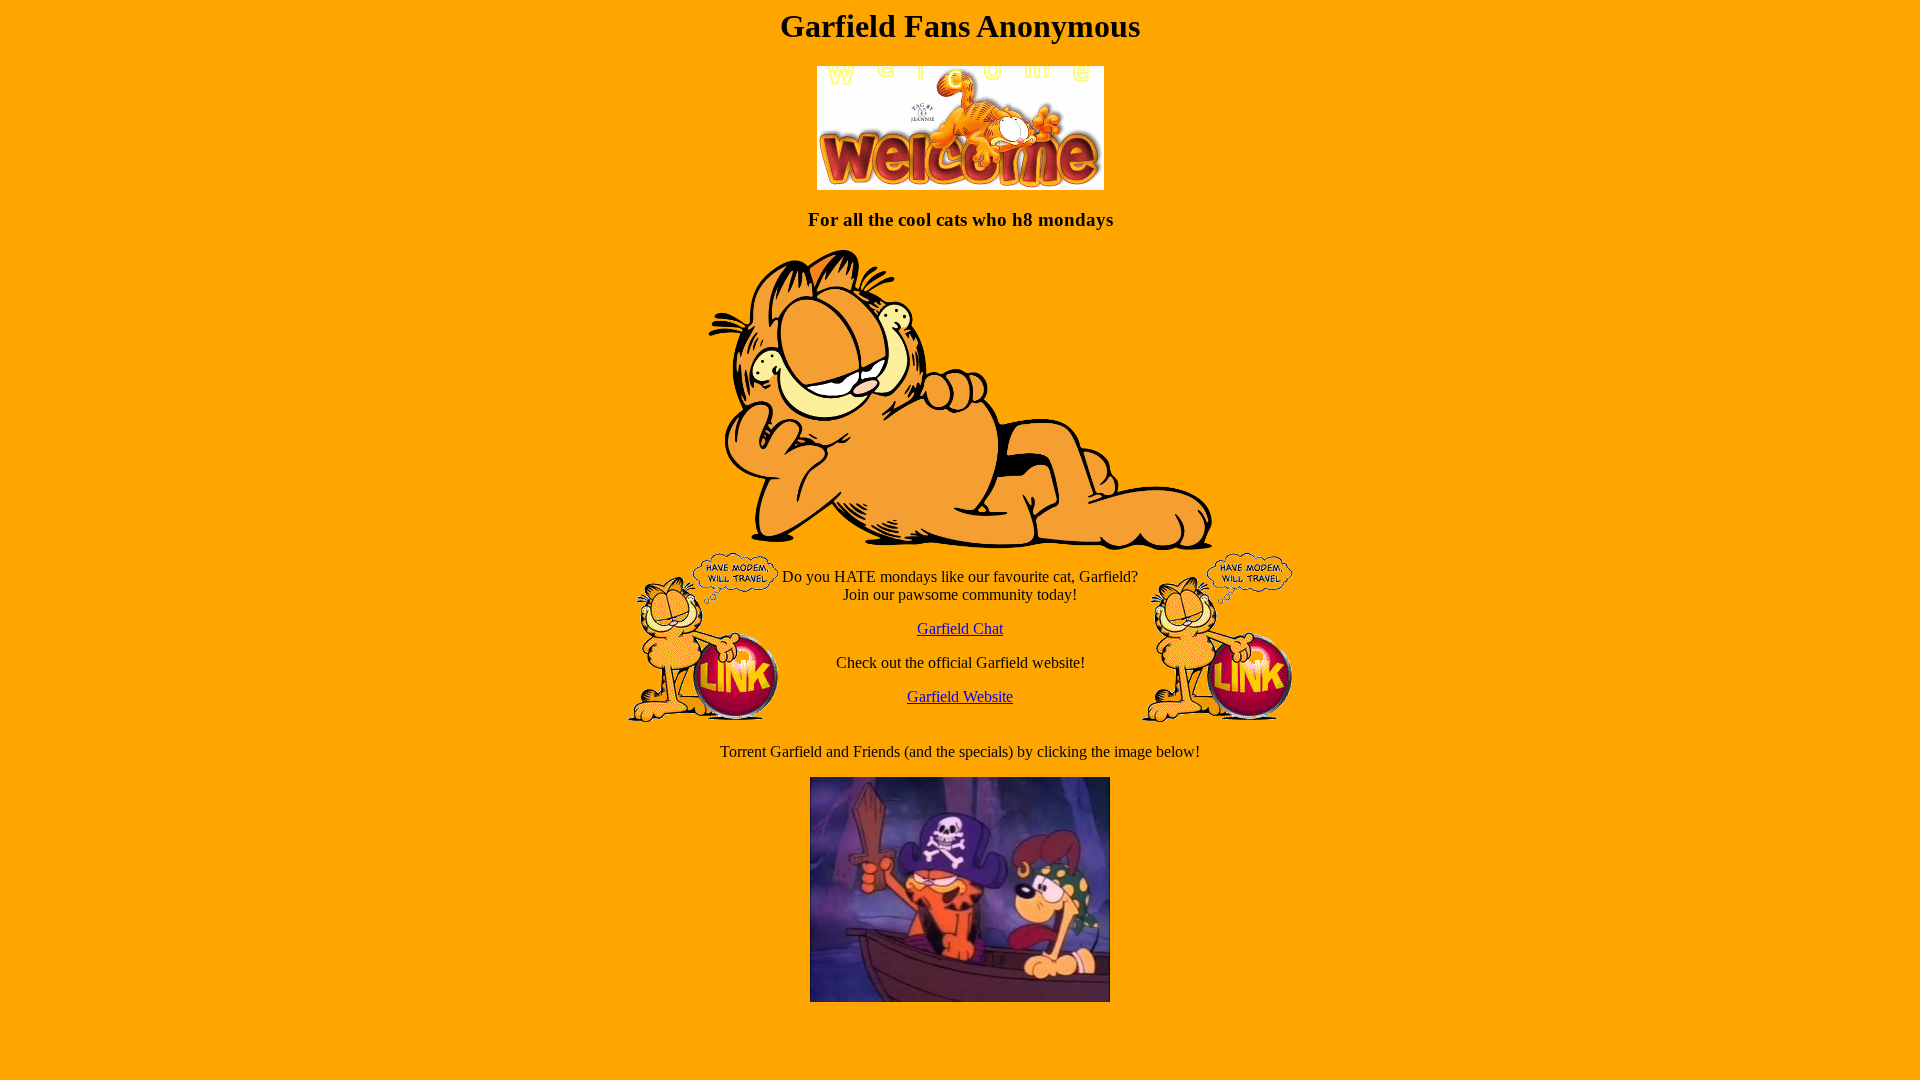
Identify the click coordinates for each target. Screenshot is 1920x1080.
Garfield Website (960, 696)
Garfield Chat (960, 628)
